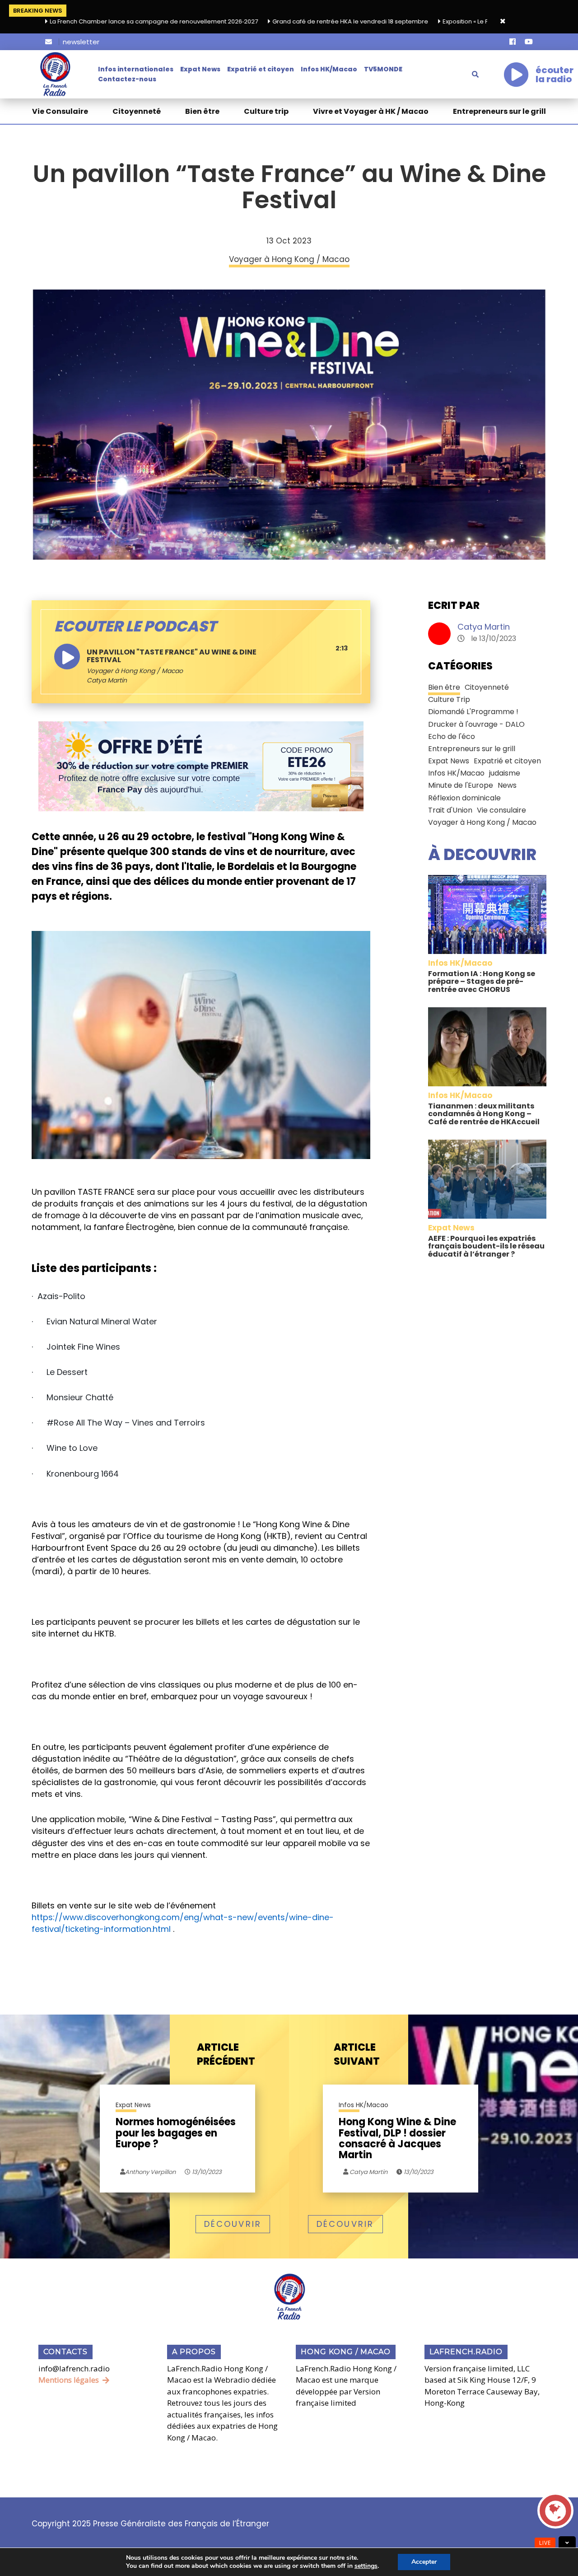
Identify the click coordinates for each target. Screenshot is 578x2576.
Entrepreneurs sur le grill (499, 111)
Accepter (424, 2562)
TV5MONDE (383, 69)
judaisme (505, 773)
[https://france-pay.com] (201, 766)
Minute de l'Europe (461, 785)
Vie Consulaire (60, 111)
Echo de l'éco (452, 736)
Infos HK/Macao (329, 69)
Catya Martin (484, 627)
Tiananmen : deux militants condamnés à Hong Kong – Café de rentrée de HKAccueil (484, 1114)
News (507, 785)
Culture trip (266, 111)
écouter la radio (555, 75)
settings (366, 2566)
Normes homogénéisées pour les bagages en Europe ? (176, 2134)
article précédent (226, 2055)
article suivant (357, 2055)
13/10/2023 (206, 2172)
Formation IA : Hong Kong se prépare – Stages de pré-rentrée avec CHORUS (482, 982)
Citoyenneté (137, 111)
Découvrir (233, 2224)
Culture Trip (449, 699)
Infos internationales (136, 69)
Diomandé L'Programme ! (473, 712)
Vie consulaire (501, 810)
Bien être (202, 111)
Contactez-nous (127, 79)
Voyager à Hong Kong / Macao (135, 671)
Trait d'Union (450, 810)
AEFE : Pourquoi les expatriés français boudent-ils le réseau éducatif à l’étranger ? (486, 1246)
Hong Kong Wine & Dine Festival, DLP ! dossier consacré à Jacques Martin (397, 2139)
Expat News (200, 69)
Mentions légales (69, 2380)
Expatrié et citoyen (261, 69)
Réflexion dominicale (464, 798)
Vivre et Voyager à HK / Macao (371, 111)
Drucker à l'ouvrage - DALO (476, 724)
